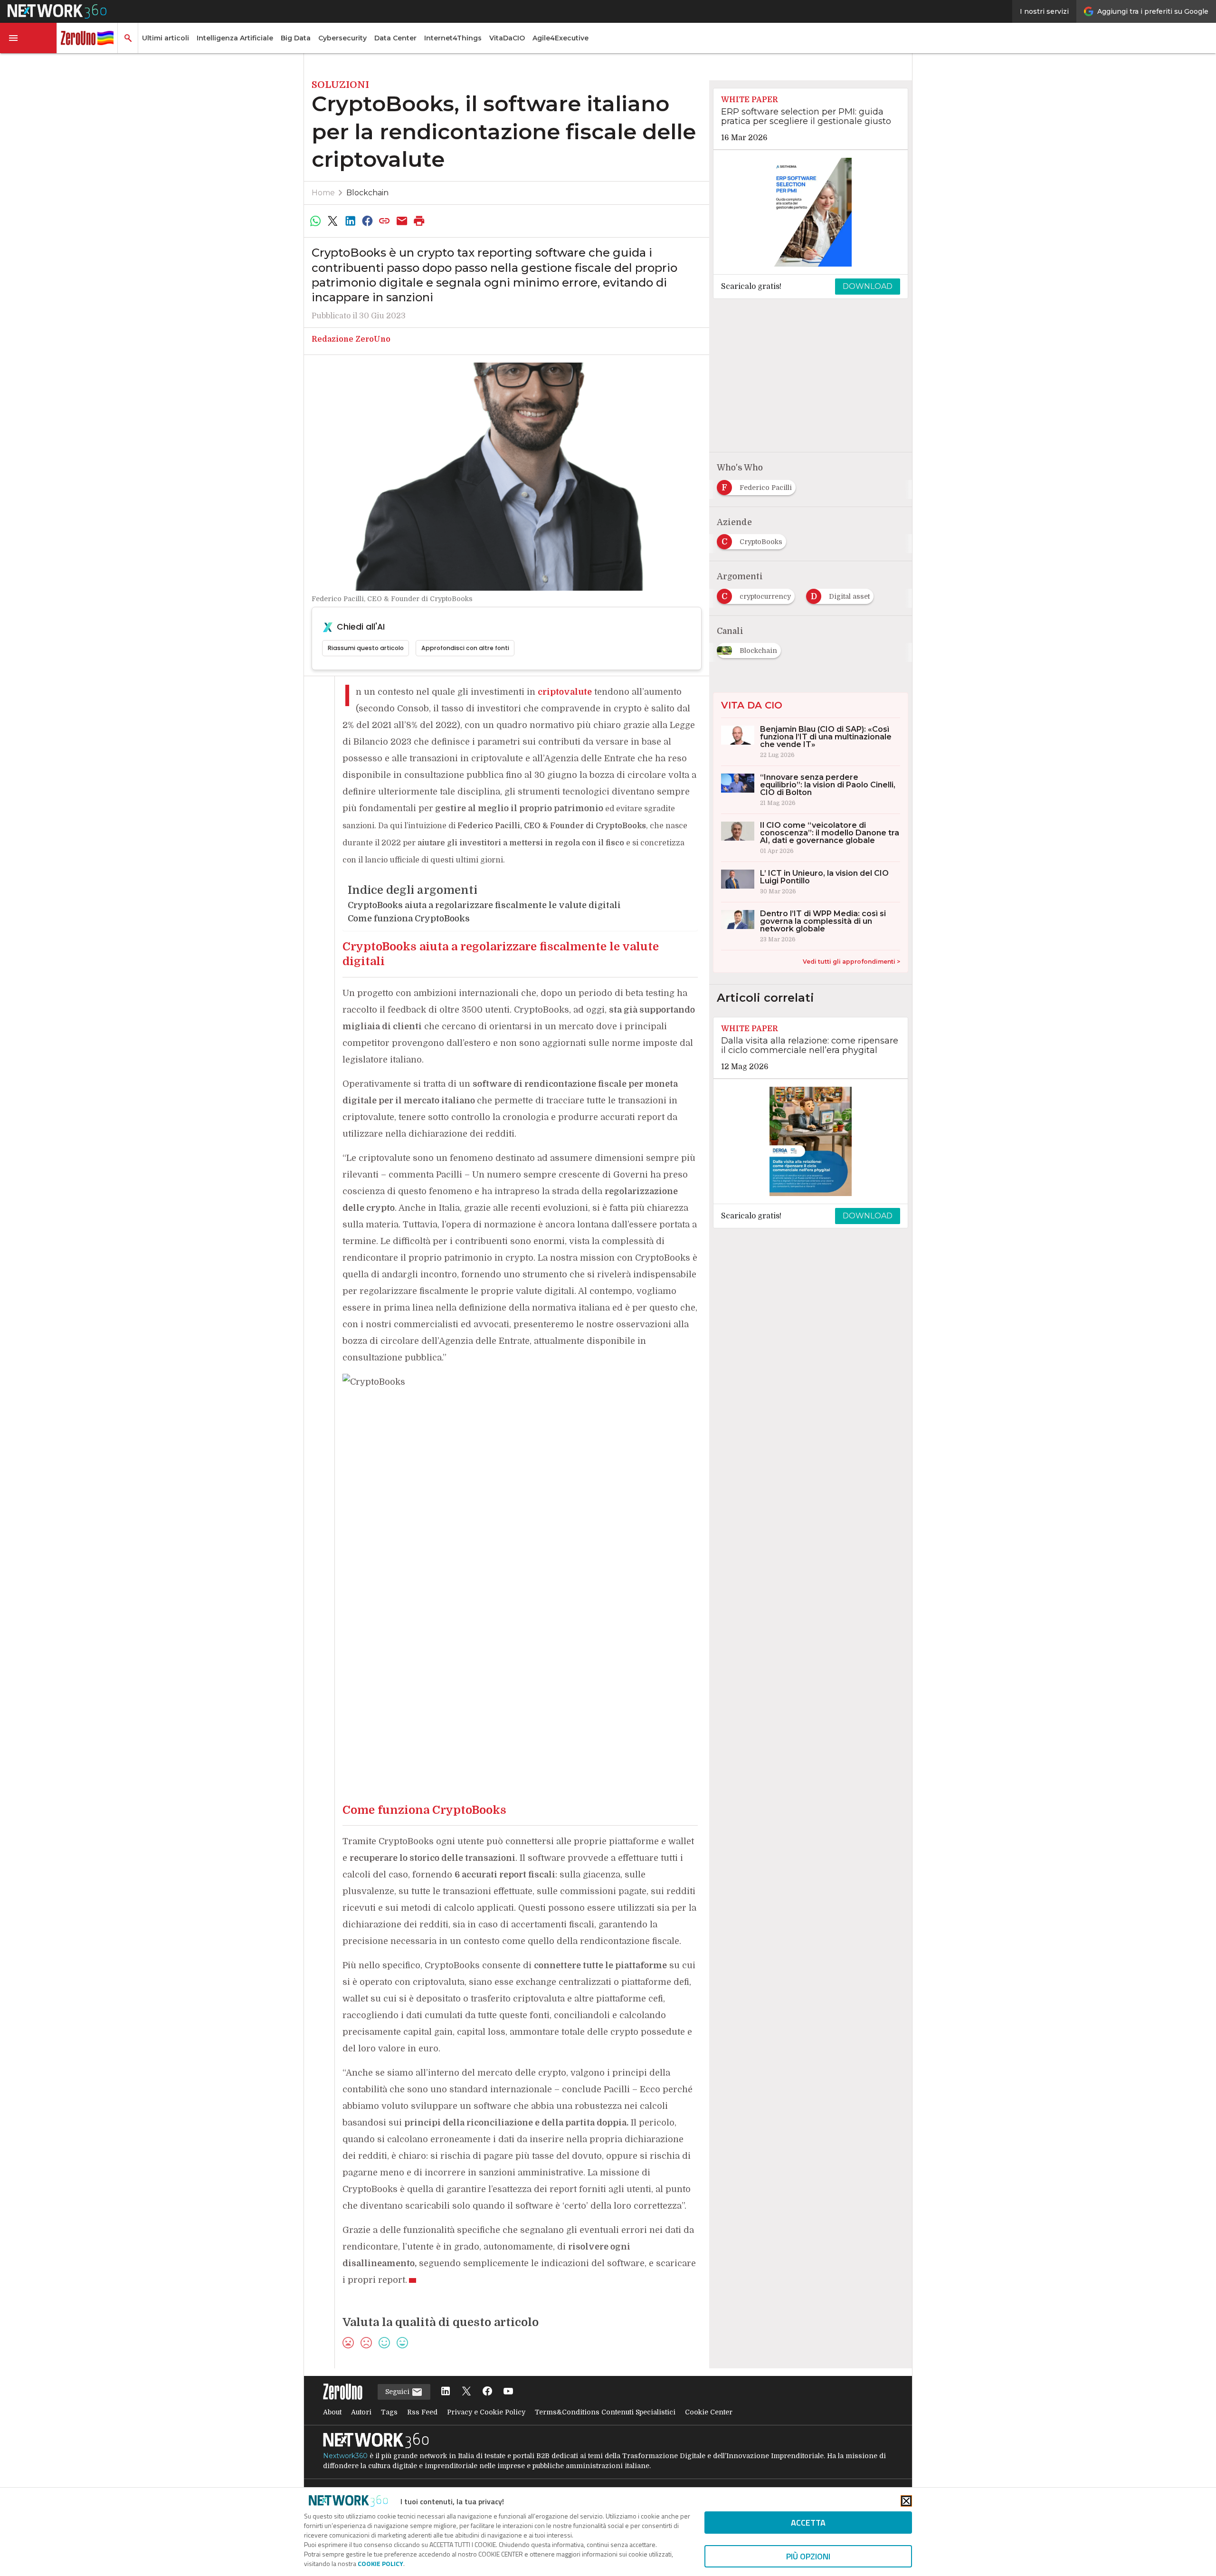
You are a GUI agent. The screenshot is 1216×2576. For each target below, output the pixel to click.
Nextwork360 (345, 2456)
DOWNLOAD (868, 286)
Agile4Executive (560, 38)
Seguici (398, 2392)
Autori (361, 2412)
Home (323, 193)
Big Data (296, 38)
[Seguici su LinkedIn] (446, 2392)
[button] (28, 38)
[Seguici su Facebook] (487, 2392)
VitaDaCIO (507, 38)
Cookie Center (709, 2412)
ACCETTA (808, 2523)
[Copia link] (385, 221)
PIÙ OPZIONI (808, 2556)
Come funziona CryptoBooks (409, 919)
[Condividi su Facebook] (367, 221)
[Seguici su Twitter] (466, 2392)
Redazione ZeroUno (351, 339)
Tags (389, 2412)
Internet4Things (453, 38)
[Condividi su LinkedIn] (350, 221)
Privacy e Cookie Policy (486, 2412)
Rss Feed (422, 2412)
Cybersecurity (342, 38)
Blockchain (367, 193)
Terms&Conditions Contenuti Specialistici (605, 2412)
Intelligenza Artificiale (235, 38)
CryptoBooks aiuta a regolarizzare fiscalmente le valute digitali (484, 905)
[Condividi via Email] (402, 221)
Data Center (395, 38)
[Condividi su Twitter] (332, 221)
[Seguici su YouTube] (508, 2392)
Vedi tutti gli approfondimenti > (851, 962)
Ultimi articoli (166, 38)
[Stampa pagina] (419, 221)
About (332, 2412)
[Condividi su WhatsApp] (315, 221)
